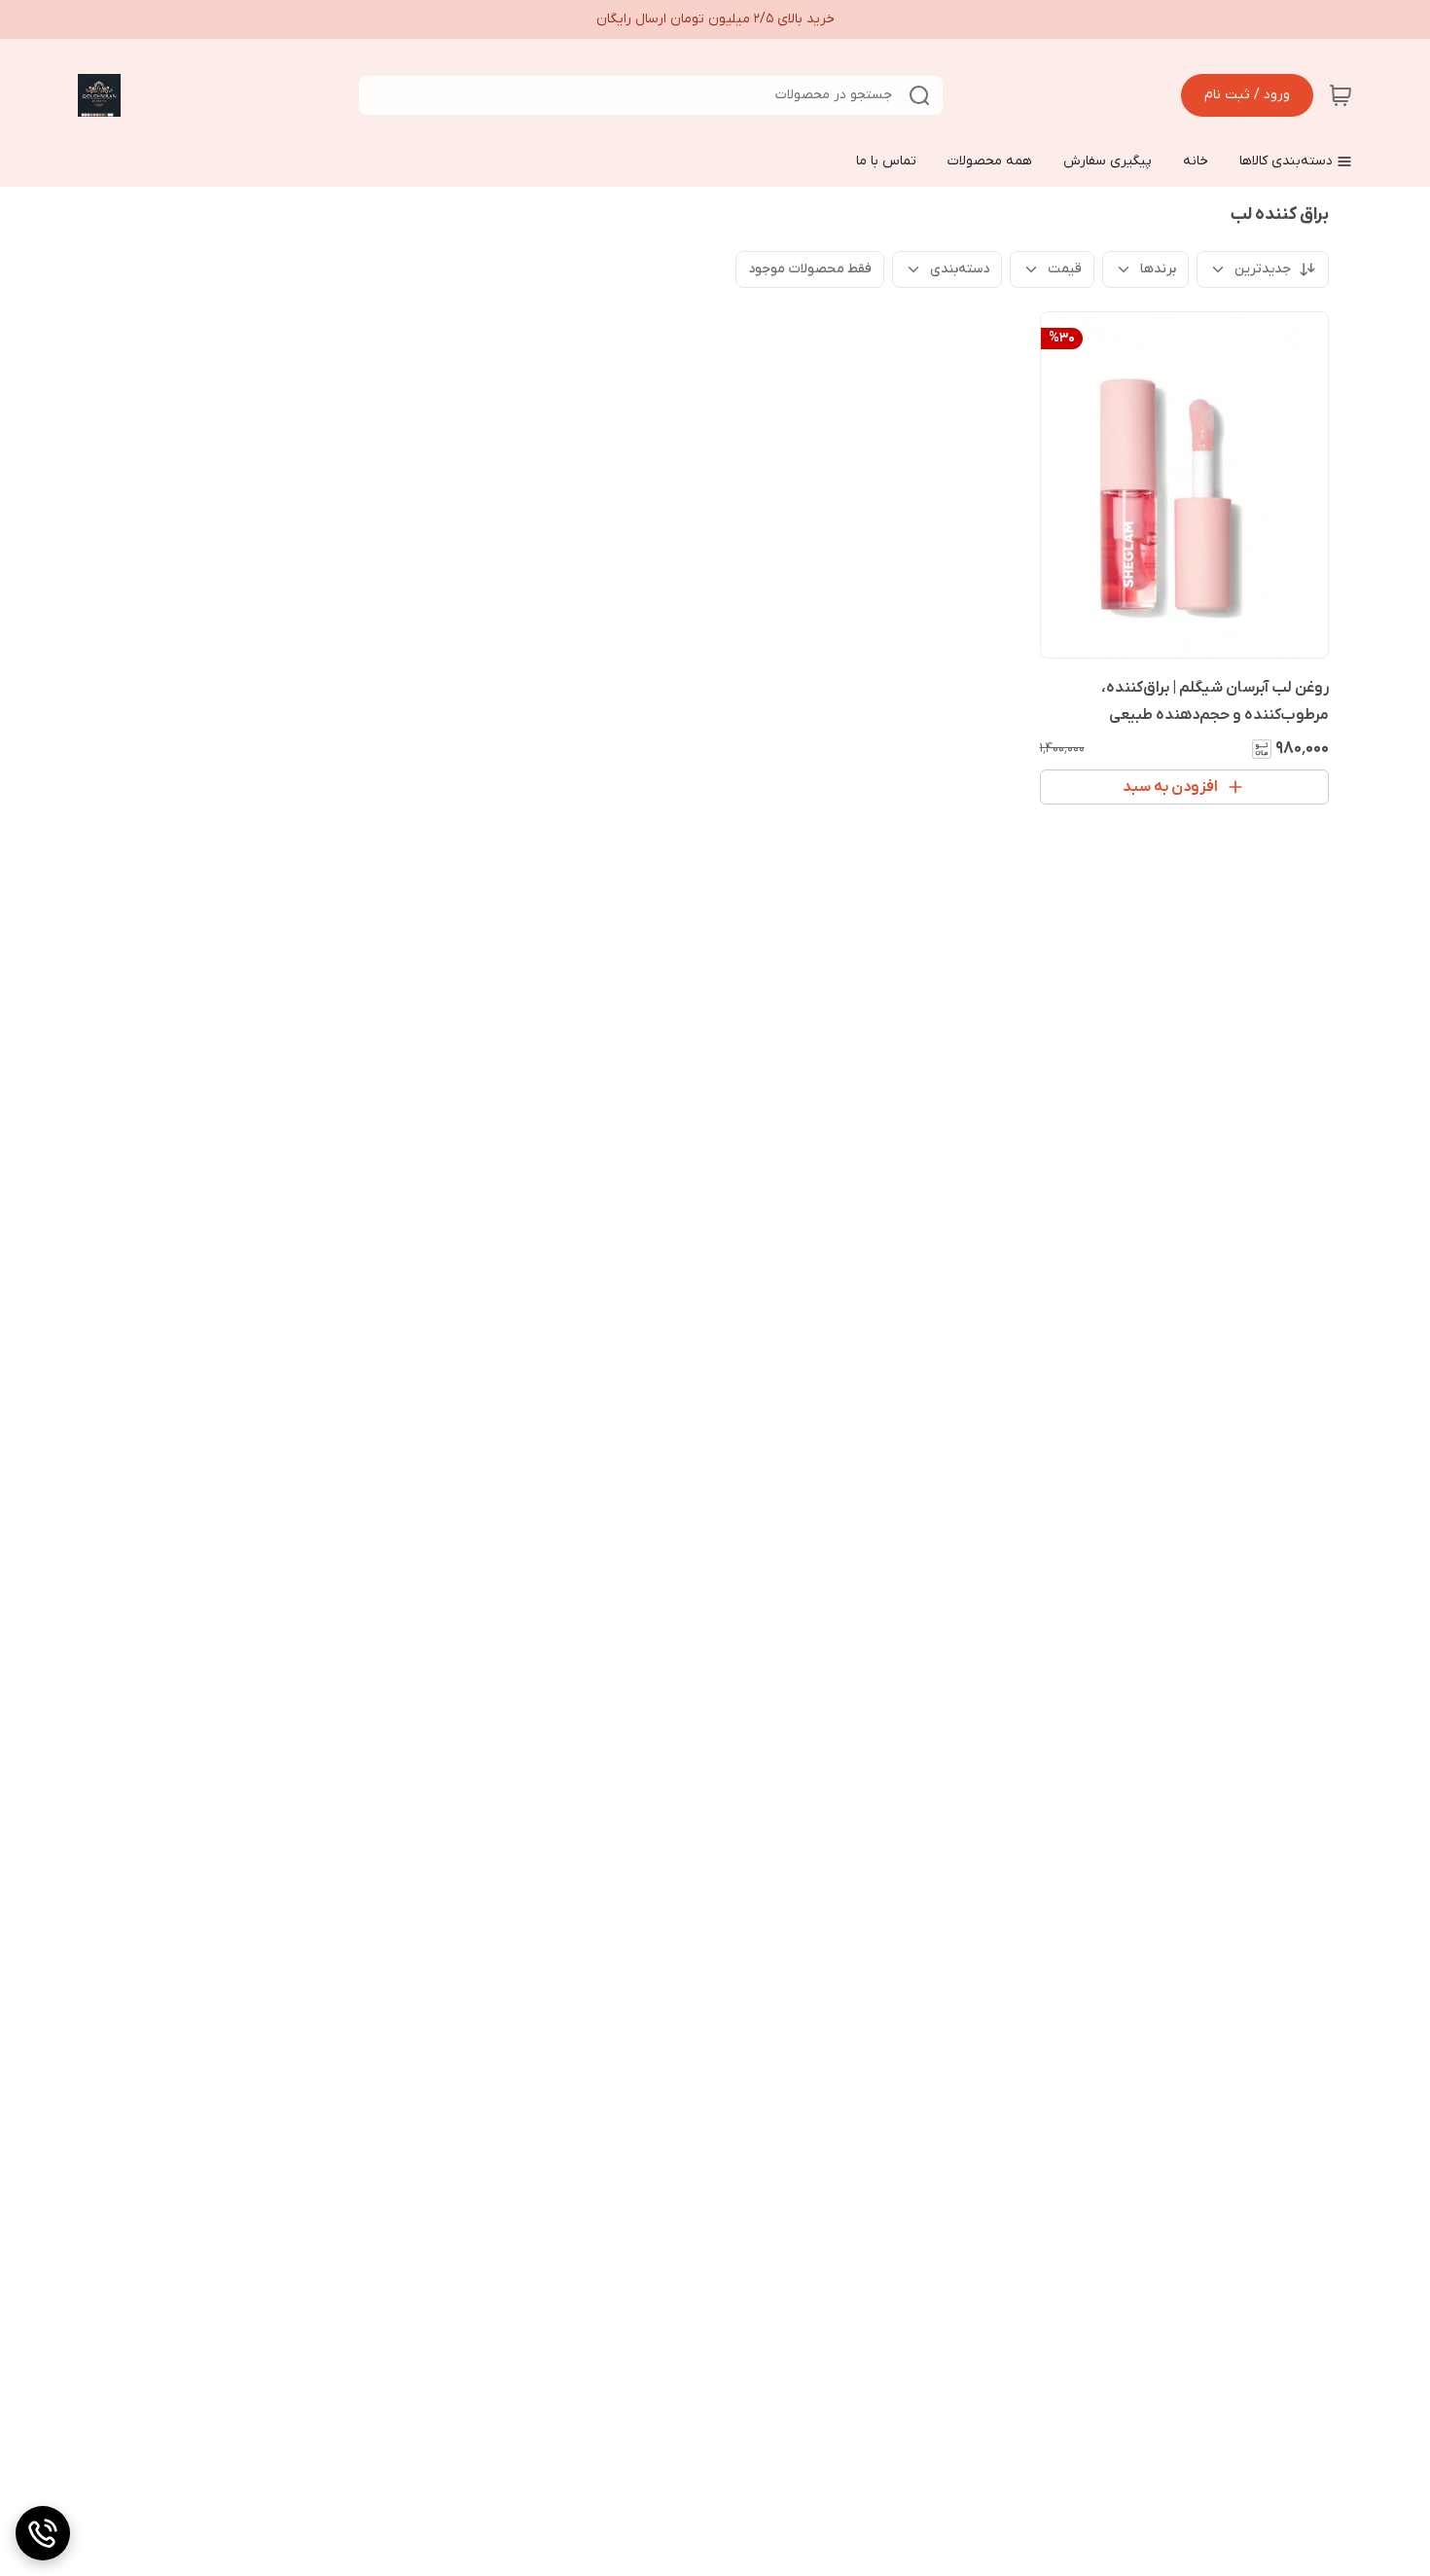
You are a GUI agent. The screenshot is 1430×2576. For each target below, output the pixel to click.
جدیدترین (1263, 269)
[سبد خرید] (1341, 95)
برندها (1158, 269)
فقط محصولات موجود (810, 269)
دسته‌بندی (960, 269)
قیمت (1065, 269)
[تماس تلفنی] (43, 2533)
